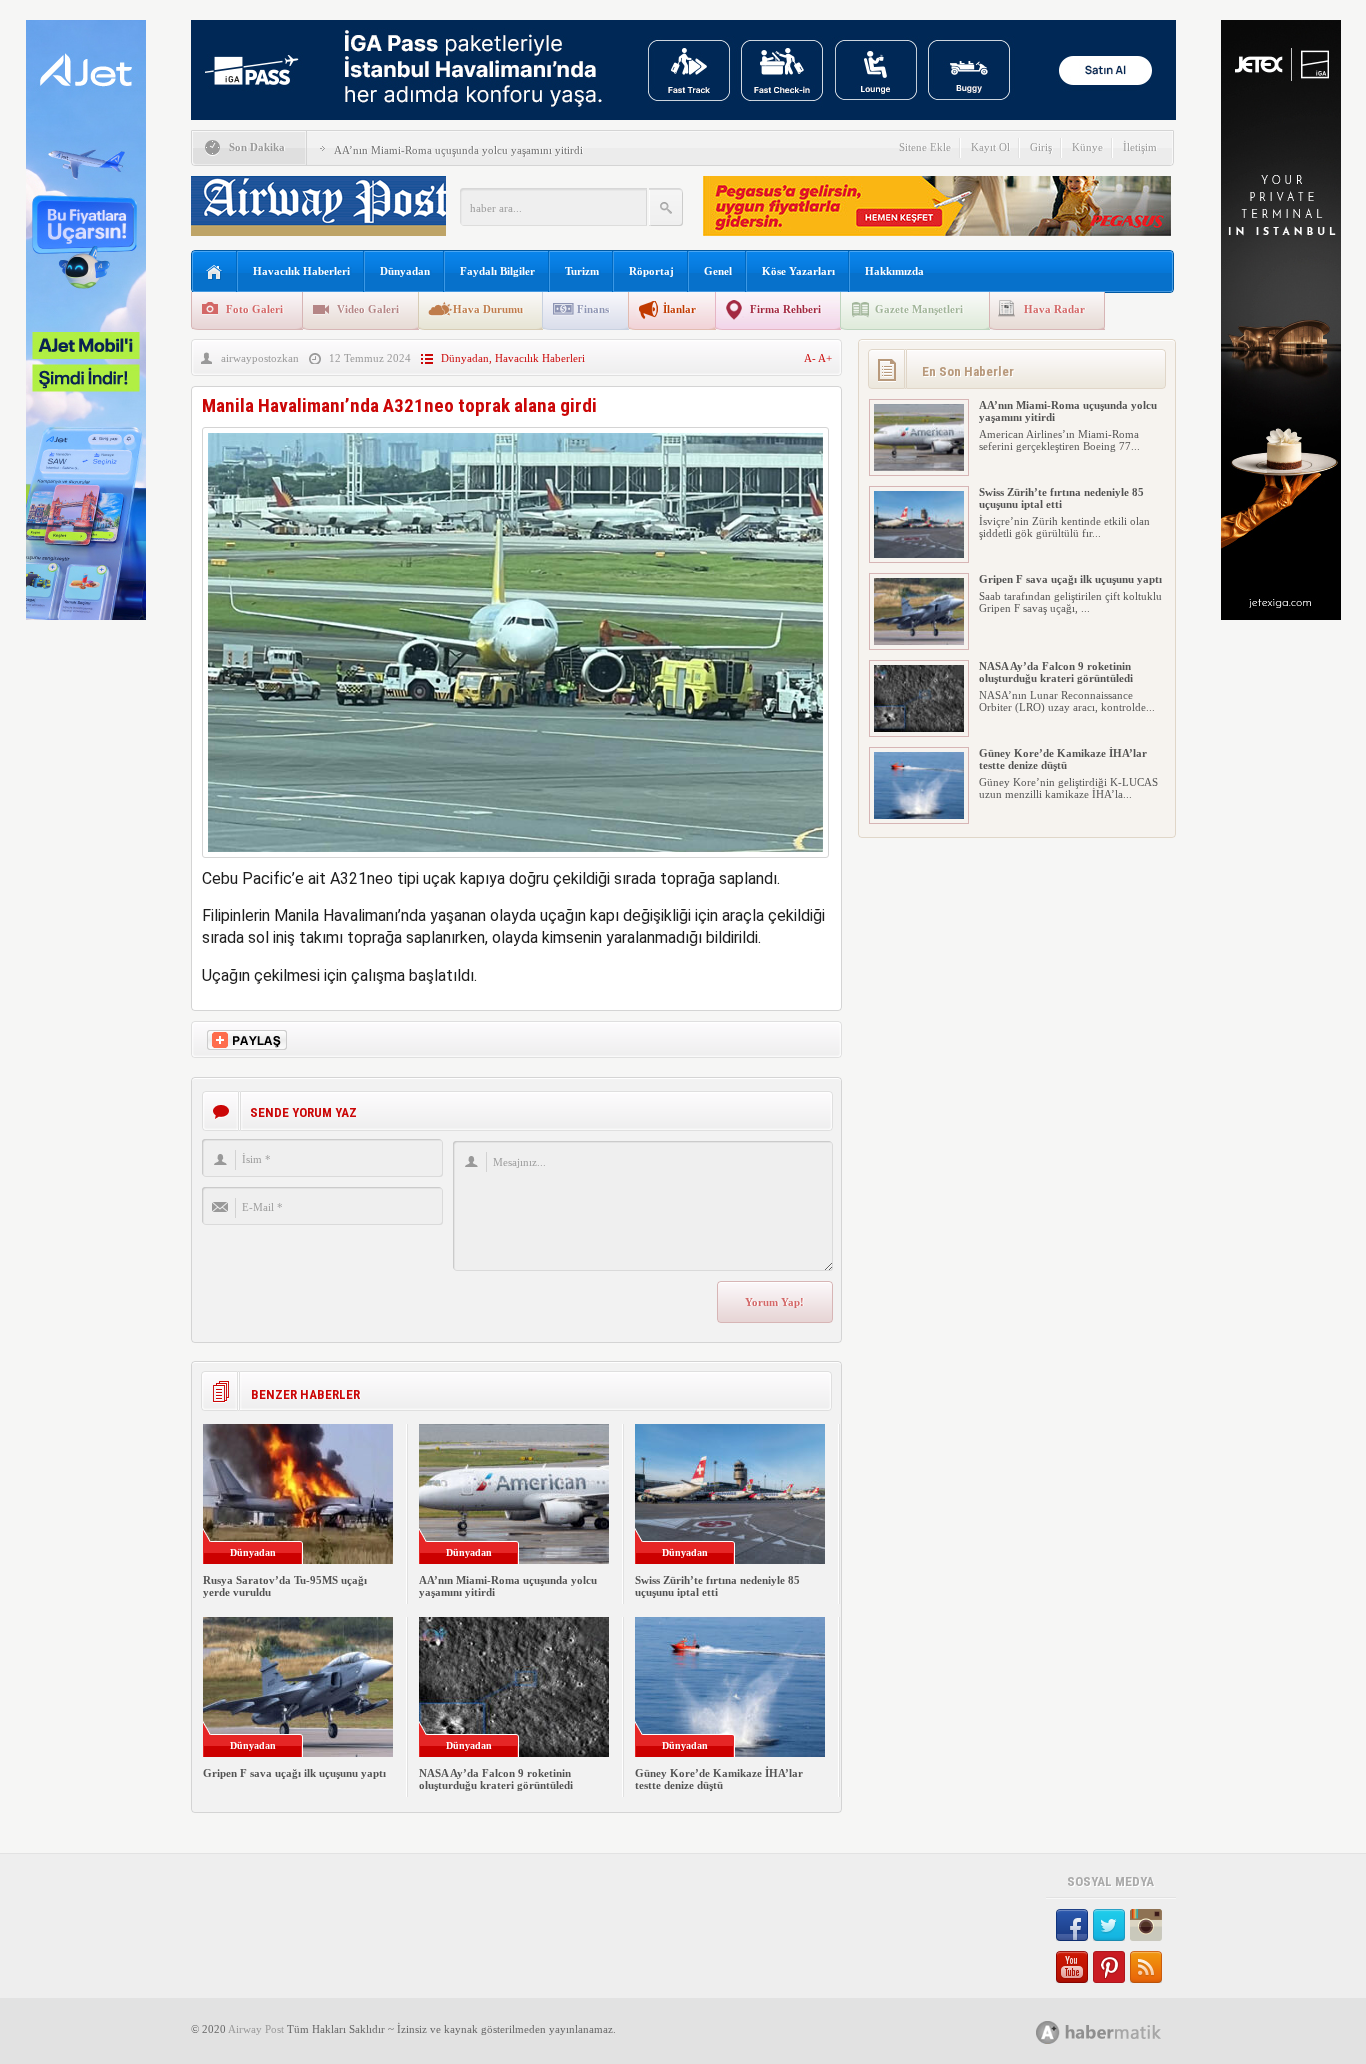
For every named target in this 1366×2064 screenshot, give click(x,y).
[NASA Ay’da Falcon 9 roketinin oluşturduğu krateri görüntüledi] (919, 728)
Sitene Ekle (925, 147)
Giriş (1041, 147)
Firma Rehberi (785, 309)
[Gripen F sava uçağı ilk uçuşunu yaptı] (919, 641)
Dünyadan (405, 271)
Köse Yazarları (798, 271)
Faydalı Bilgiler (497, 271)
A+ (825, 358)
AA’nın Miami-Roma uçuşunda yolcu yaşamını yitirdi (458, 150)
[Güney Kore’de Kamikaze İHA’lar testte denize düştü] (919, 815)
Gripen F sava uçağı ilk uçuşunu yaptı (294, 1773)
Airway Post (256, 2029)
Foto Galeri (254, 309)
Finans (593, 309)
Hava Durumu (488, 309)
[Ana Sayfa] (214, 272)
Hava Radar (1054, 309)
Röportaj (651, 271)
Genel (718, 271)
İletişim (1140, 147)
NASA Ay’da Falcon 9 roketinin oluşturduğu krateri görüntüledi (496, 1779)
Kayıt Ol (990, 147)
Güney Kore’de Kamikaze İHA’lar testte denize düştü (719, 1779)
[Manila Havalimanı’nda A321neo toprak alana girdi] (515, 862)
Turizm (582, 271)
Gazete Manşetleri (919, 309)
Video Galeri (368, 309)
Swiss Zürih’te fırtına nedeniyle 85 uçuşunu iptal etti (717, 1586)
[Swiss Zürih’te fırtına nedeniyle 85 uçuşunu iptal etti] (919, 554)
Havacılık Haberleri (301, 271)
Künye (1087, 147)
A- (811, 358)
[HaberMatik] (1120, 2031)
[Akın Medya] (1048, 2032)
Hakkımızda (894, 271)
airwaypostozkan (260, 358)
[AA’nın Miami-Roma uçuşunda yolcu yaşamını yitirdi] (919, 467)
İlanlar (679, 309)
